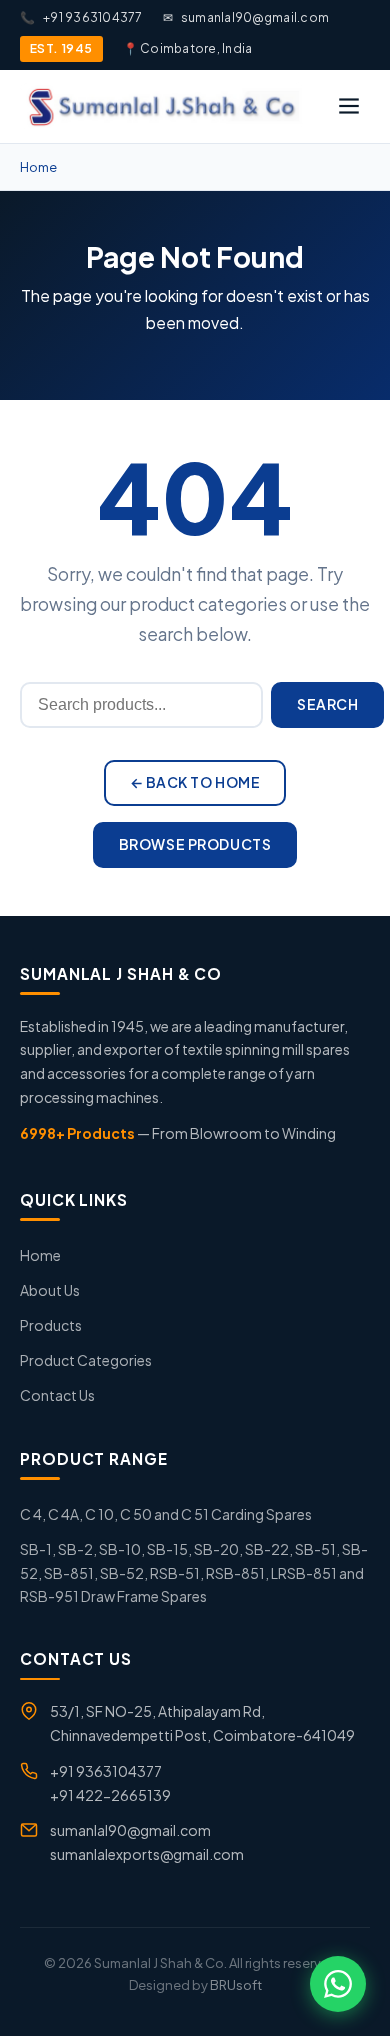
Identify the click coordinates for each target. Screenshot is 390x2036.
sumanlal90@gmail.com (246, 17)
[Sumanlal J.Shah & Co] (162, 106)
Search (327, 704)
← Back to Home (195, 782)
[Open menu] (349, 106)
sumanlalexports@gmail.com (147, 1854)
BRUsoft (236, 1985)
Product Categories (86, 1360)
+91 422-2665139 (110, 1795)
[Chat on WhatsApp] (338, 1984)
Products (51, 1325)
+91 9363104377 (81, 17)
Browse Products (195, 844)
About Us (50, 1290)
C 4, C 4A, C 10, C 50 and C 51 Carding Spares (166, 1514)
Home (38, 167)
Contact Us (57, 1395)
